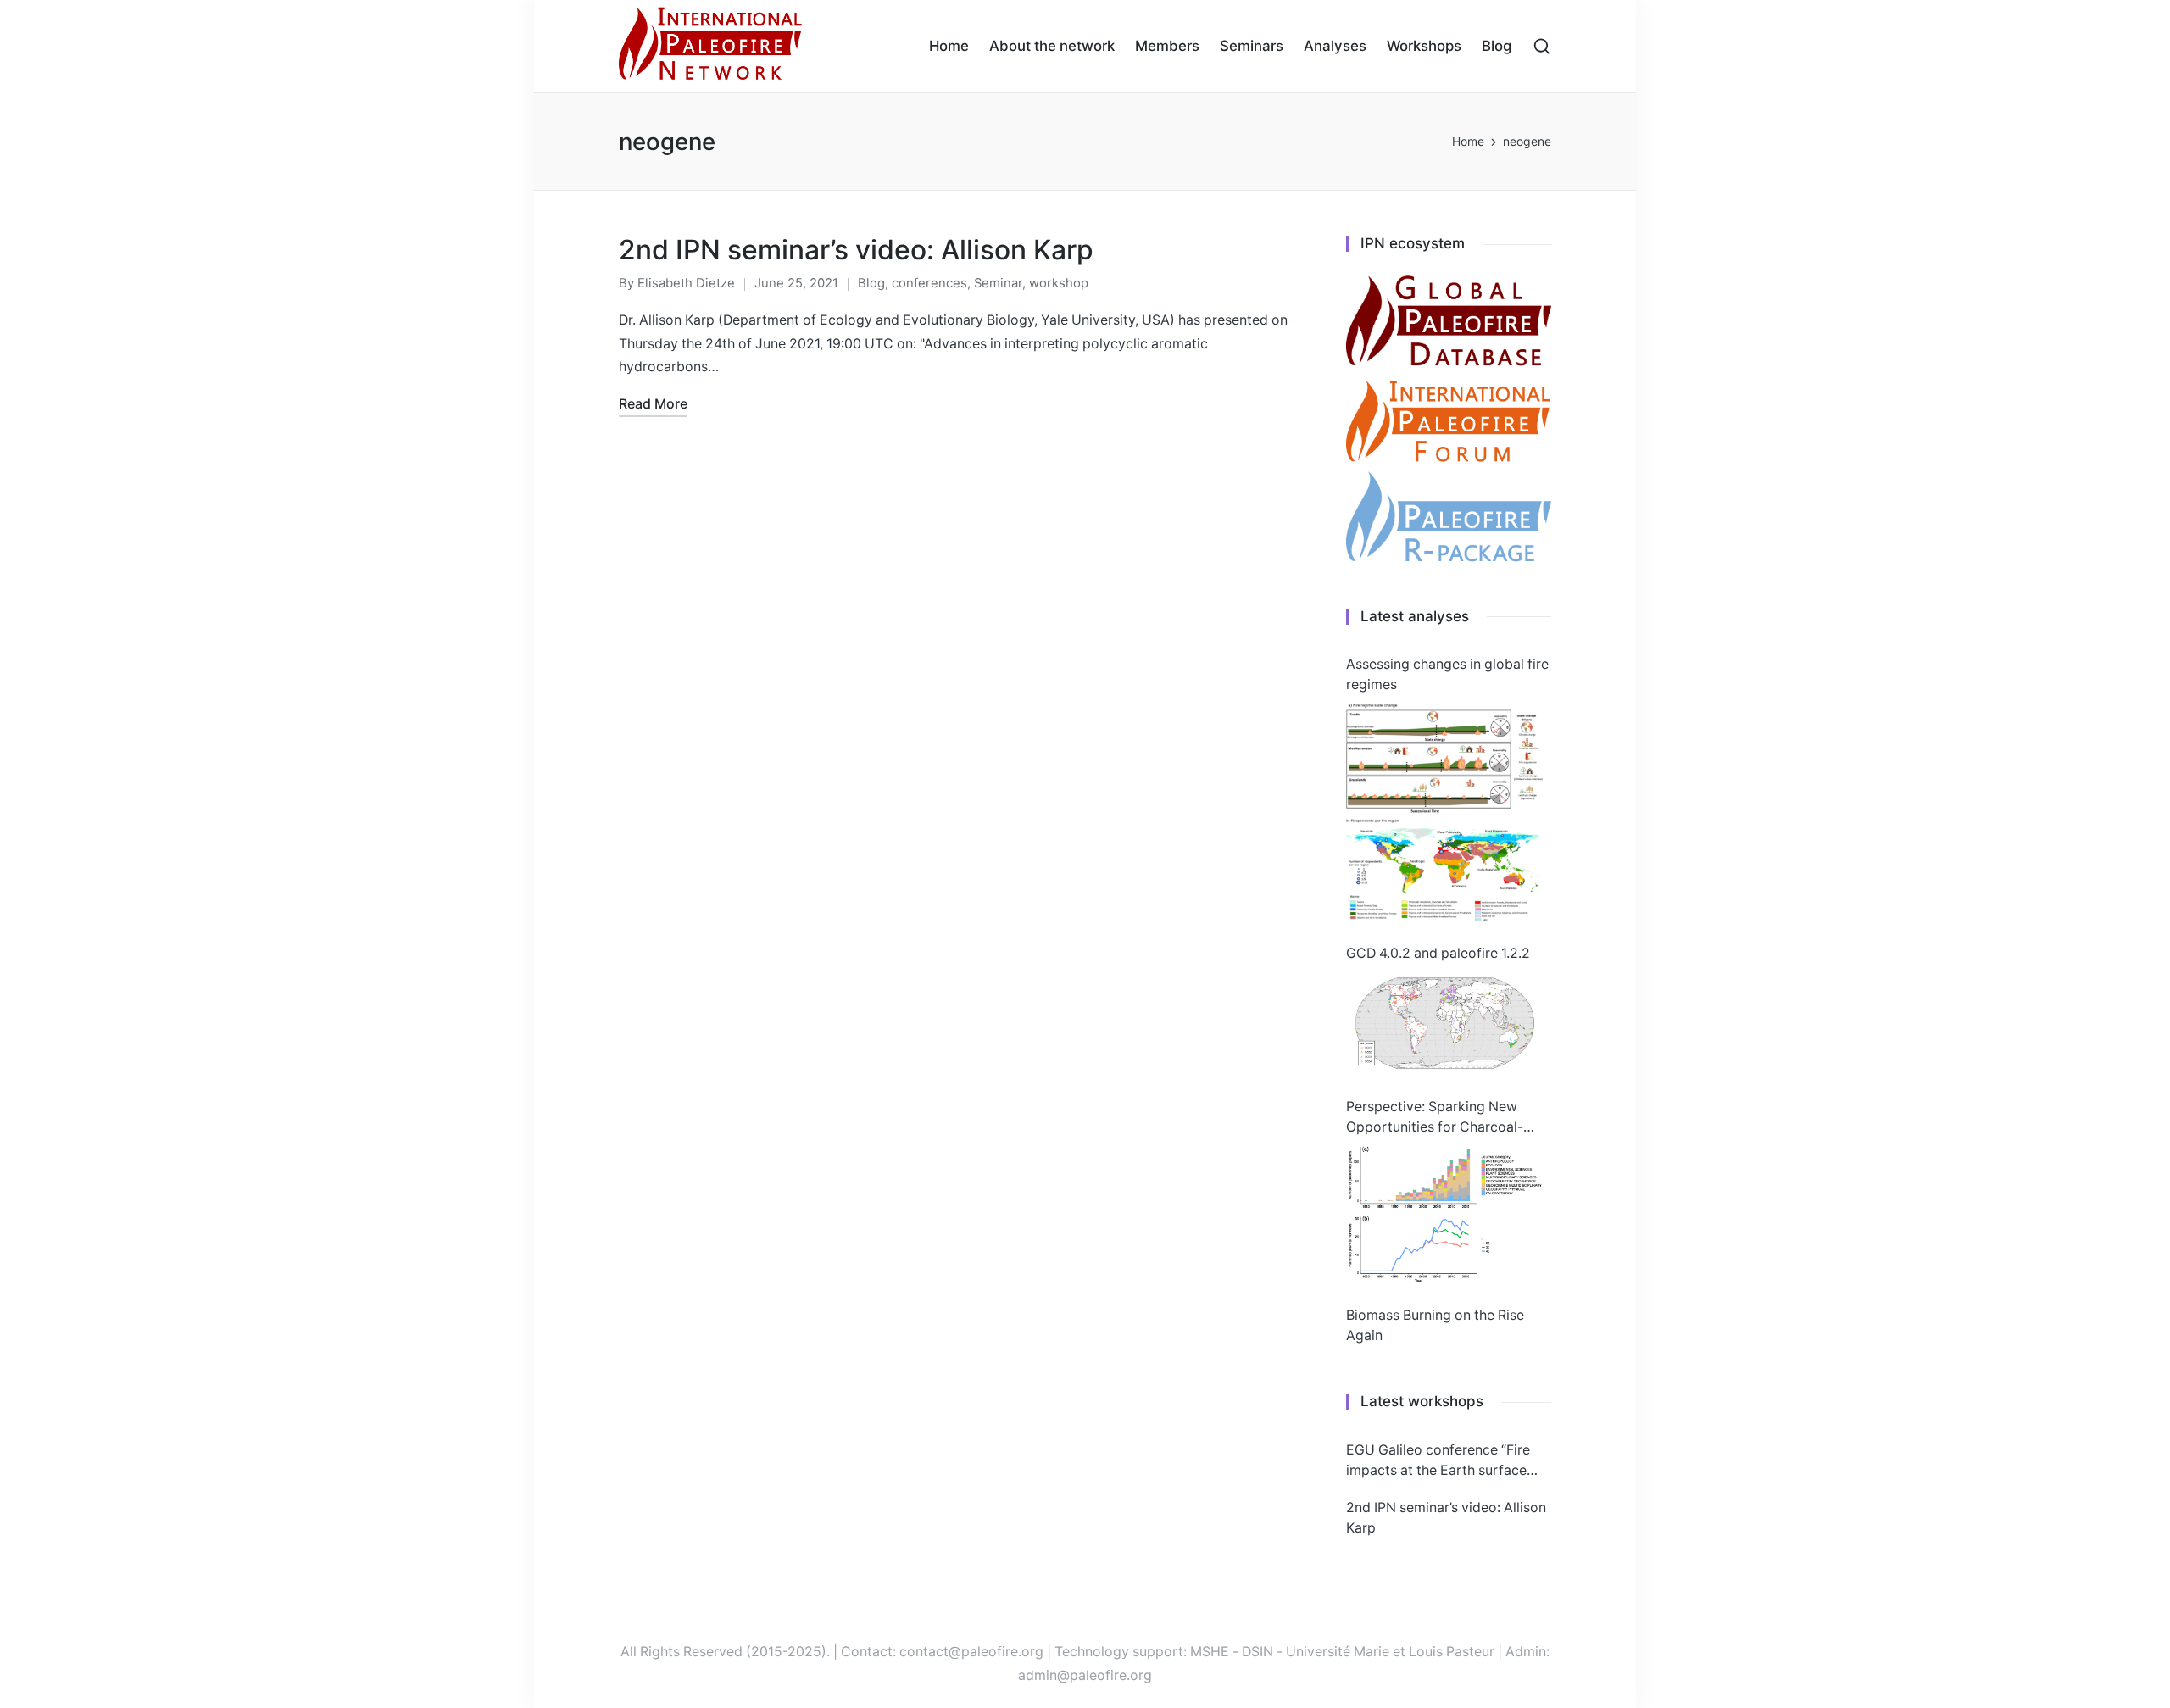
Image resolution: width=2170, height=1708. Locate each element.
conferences (929, 283)
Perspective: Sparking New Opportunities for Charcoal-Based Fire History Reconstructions (1435, 1118)
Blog (871, 283)
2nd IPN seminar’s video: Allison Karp (856, 250)
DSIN (1257, 1652)
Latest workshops (1422, 1401)
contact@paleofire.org (971, 1652)
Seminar (998, 283)
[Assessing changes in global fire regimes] (1444, 812)
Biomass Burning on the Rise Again (1435, 1325)
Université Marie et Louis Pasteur (1390, 1652)
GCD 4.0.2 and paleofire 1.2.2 (1438, 953)
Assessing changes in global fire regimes (1447, 674)
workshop (1059, 283)
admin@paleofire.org (1085, 1675)
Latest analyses (1415, 616)
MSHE (1210, 1652)
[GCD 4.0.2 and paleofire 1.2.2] (1444, 1023)
